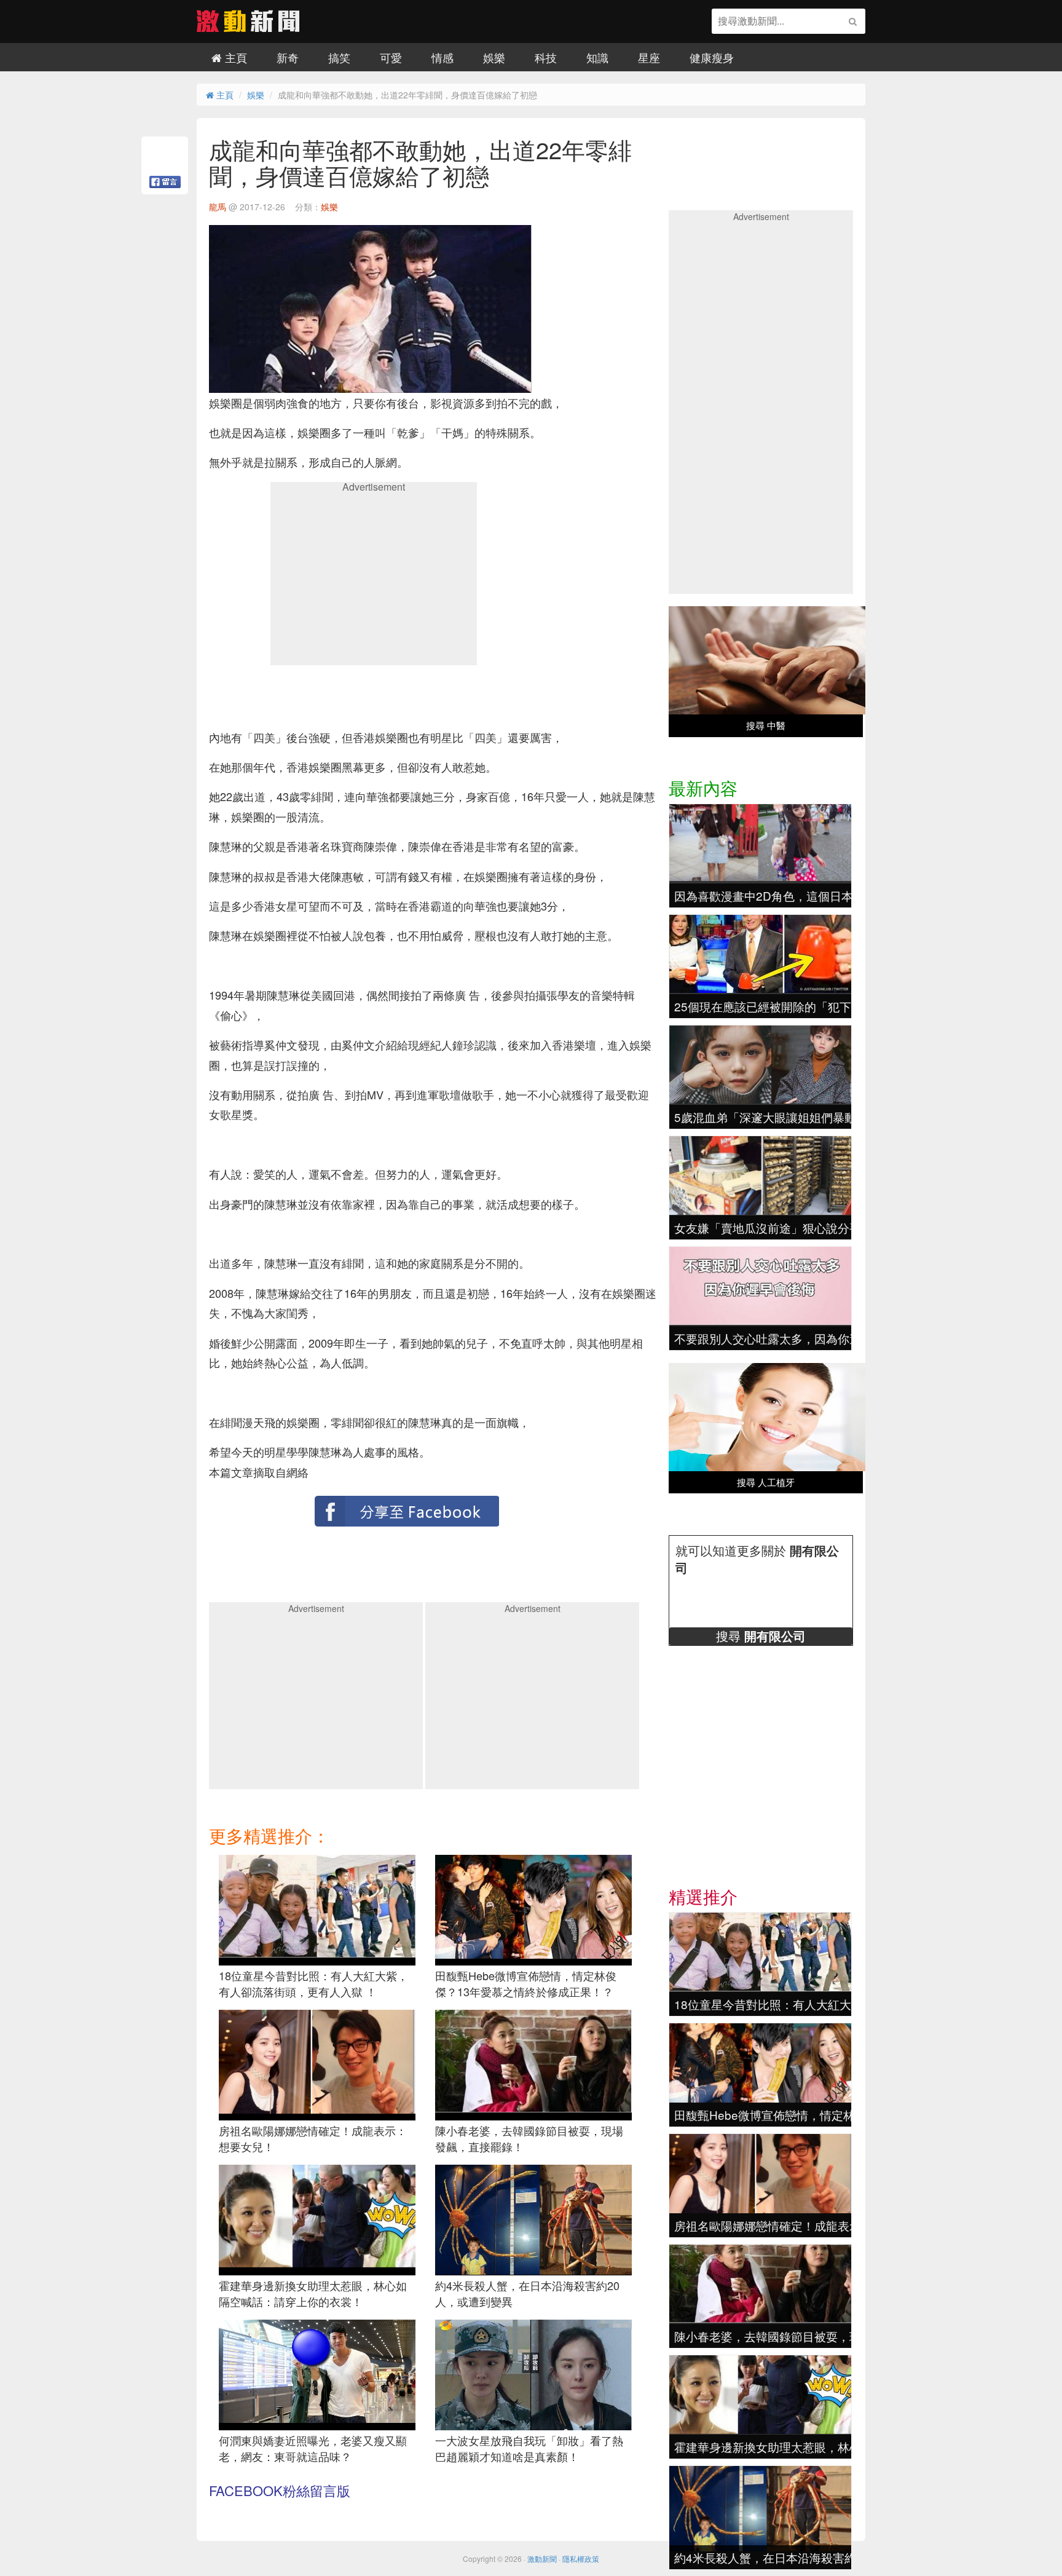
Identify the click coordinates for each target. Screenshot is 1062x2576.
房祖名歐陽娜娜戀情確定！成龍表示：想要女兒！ (313, 2138)
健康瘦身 (712, 57)
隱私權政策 (581, 2558)
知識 (597, 57)
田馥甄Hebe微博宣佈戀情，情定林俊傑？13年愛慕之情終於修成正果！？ (526, 1983)
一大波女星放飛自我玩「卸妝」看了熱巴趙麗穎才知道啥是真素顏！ (529, 2448)
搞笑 (339, 57)
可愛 (391, 57)
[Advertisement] (374, 578)
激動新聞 (542, 2558)
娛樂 (494, 57)
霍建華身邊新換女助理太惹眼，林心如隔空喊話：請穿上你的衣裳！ (313, 2293)
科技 (546, 57)
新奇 (288, 57)
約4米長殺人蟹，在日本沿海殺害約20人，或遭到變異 (527, 2293)
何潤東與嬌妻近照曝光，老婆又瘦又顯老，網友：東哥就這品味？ (313, 2448)
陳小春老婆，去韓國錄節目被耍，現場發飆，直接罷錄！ (529, 2138)
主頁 (234, 57)
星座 (649, 57)
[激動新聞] (248, 28)
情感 (442, 57)
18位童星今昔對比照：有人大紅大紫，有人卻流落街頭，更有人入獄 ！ (313, 1983)
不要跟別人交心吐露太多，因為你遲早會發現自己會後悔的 (826, 1338)
